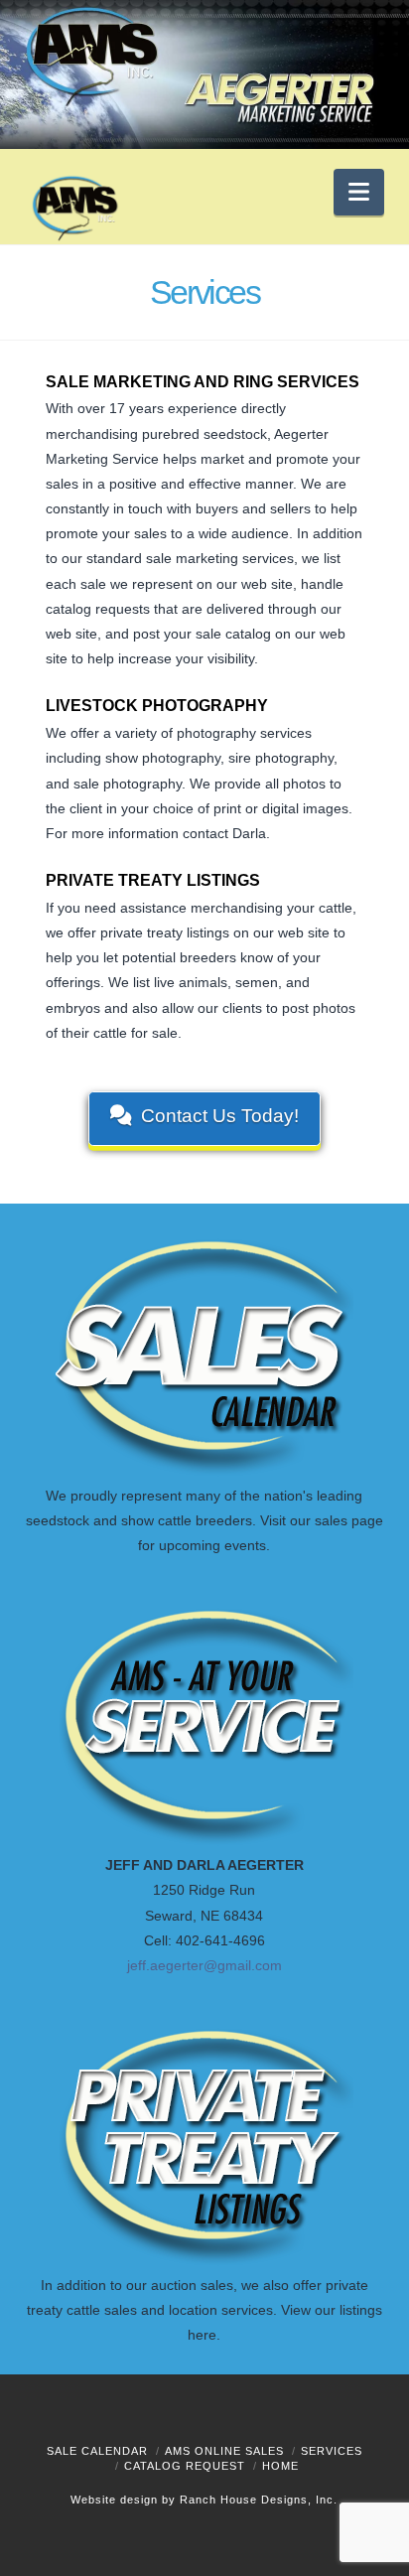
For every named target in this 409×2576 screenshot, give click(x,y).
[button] (359, 192)
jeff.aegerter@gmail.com (204, 1965)
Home (280, 2466)
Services (332, 2451)
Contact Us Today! (220, 1116)
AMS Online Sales (224, 2451)
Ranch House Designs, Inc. (259, 2500)
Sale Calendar (97, 2451)
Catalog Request (185, 2466)
